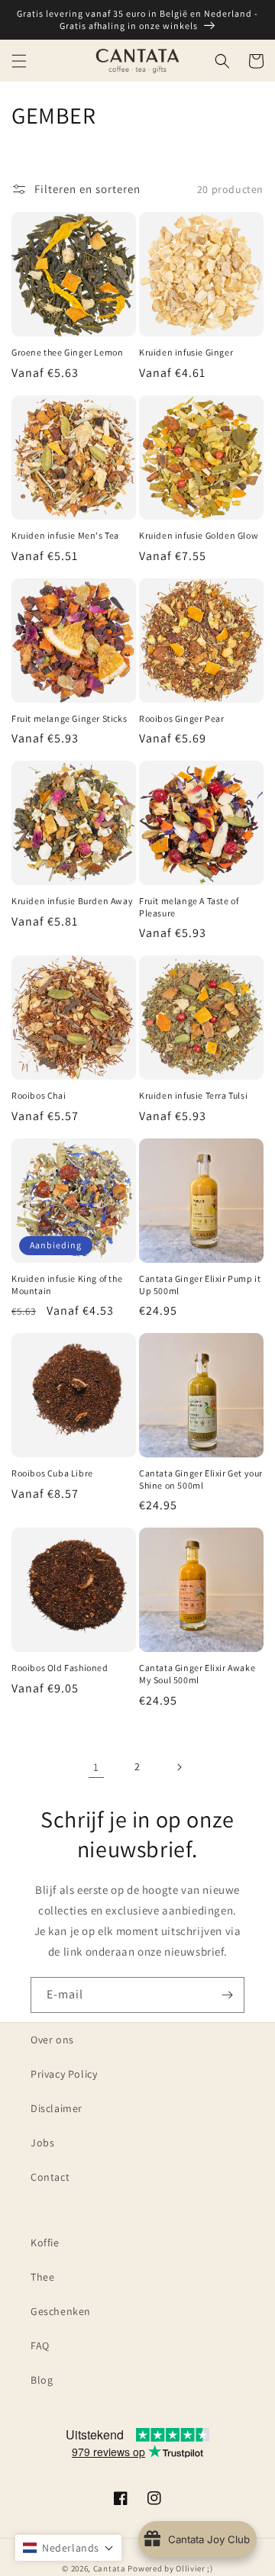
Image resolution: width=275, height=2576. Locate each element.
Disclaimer (57, 2108)
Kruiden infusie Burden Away (72, 901)
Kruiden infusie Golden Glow (199, 535)
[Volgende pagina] (179, 1767)
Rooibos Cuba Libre (52, 1473)
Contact (50, 2177)
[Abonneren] (227, 1995)
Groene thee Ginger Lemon (67, 352)
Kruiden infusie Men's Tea (65, 535)
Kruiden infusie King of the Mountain (67, 1285)
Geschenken (61, 2311)
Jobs (42, 2143)
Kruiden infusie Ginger (186, 352)
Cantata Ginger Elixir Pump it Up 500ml (200, 1285)
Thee (42, 2277)
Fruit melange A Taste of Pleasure (189, 907)
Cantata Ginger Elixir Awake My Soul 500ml (197, 1674)
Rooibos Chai (39, 1095)
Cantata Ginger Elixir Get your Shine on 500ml (201, 1479)
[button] (19, 61)
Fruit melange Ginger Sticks (69, 718)
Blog (42, 2380)
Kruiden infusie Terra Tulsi (193, 1095)
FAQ (40, 2346)
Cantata (110, 2568)
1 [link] (96, 1767)
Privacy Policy (64, 2074)
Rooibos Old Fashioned (60, 1668)
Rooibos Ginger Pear (181, 718)
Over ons (52, 2040)
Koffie (45, 2243)
